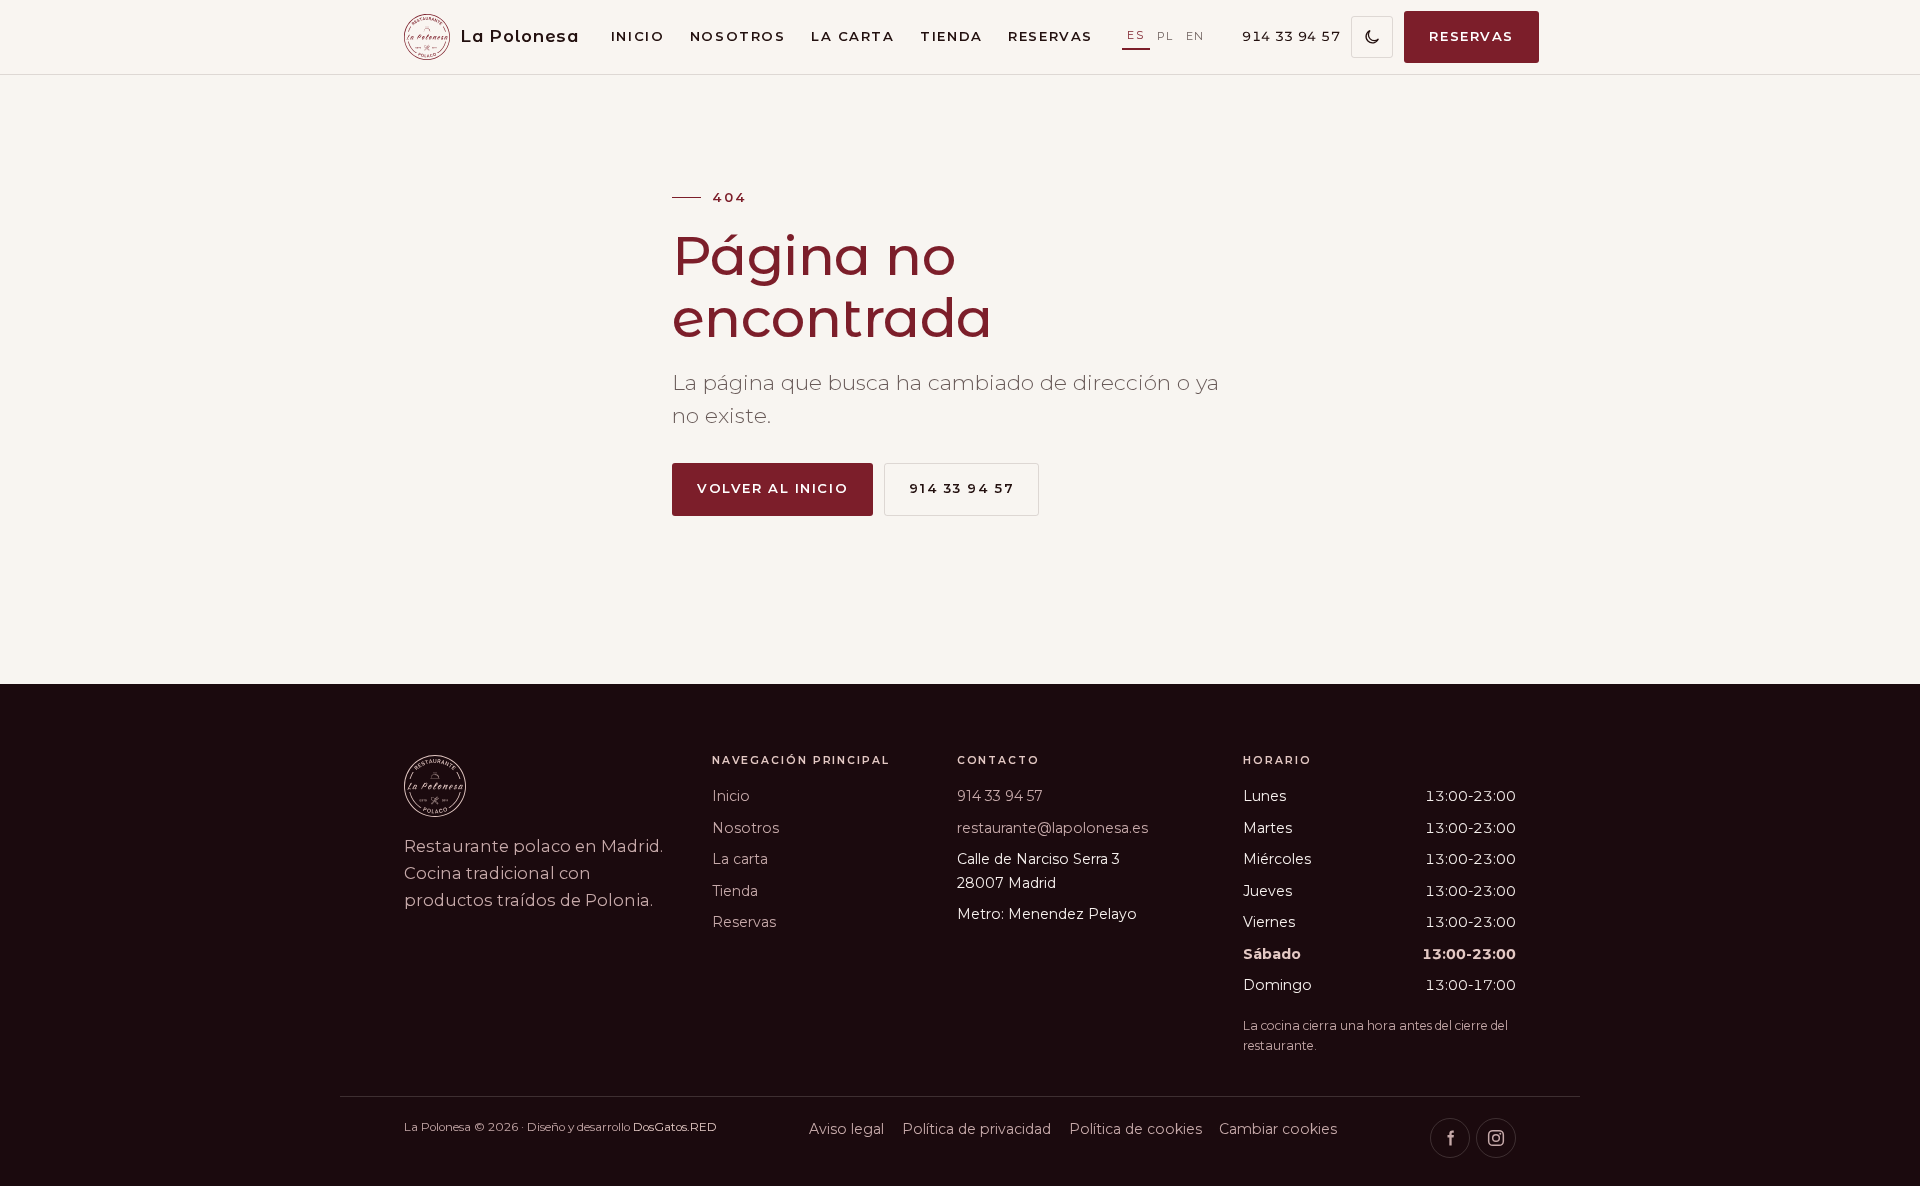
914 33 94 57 (1291, 36)
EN (1195, 36)
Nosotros (738, 36)
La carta (853, 36)
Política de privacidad (976, 1129)
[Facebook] (1450, 1138)
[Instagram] (1496, 1138)
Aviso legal (846, 1129)
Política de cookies (1135, 1129)
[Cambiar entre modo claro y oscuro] (1372, 37)
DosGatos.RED (675, 1127)
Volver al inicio (772, 488)
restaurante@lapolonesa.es (1052, 828)
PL (1165, 36)
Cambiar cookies (1278, 1129)
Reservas (1050, 36)
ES (1135, 35)
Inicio (637, 36)
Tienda (951, 36)
